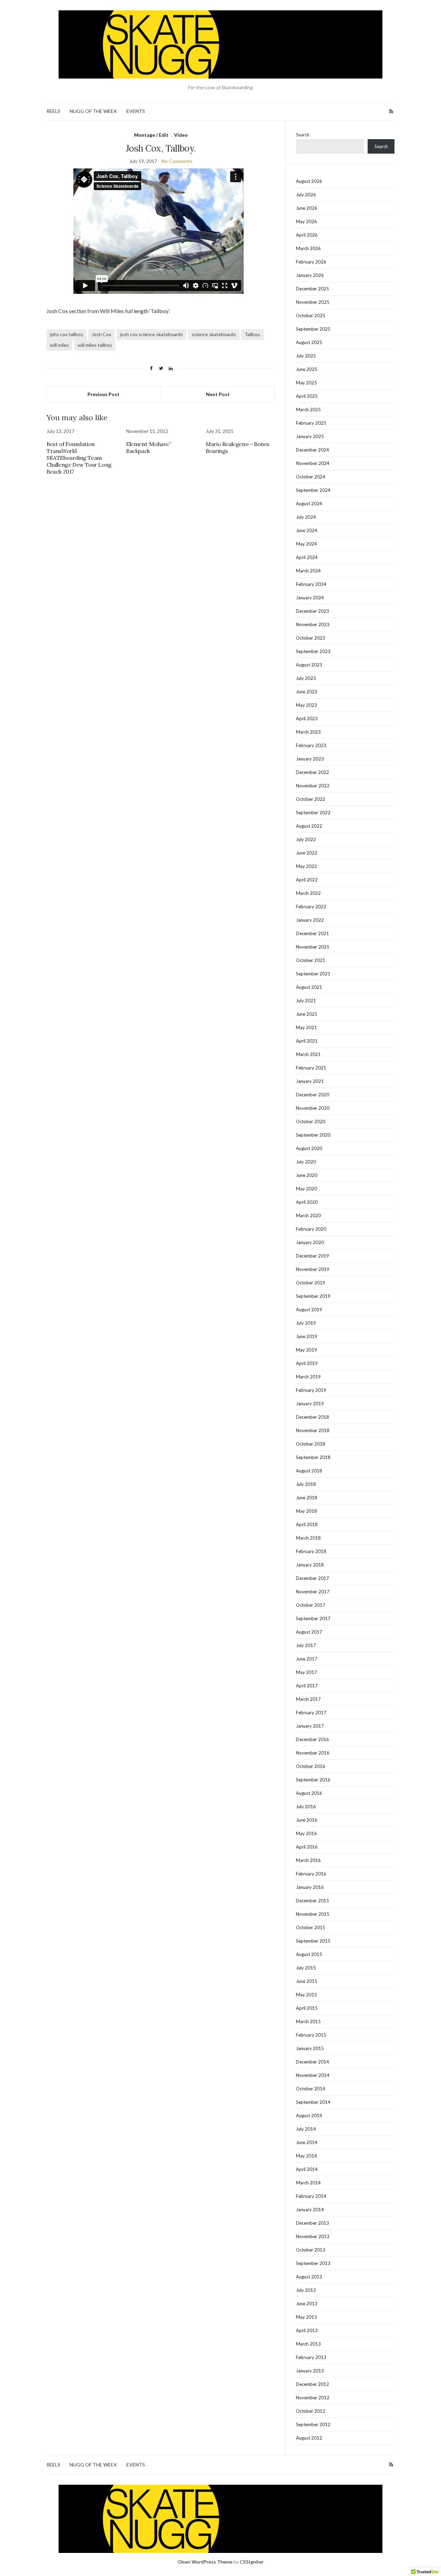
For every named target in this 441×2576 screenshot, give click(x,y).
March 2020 (308, 1215)
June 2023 (307, 692)
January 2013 (310, 2371)
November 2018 (313, 1430)
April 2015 (307, 2008)
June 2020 (307, 1175)
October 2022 (311, 799)
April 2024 (307, 557)
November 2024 (313, 463)
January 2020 (310, 1242)
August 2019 (309, 1310)
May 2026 (306, 221)
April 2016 (307, 1847)
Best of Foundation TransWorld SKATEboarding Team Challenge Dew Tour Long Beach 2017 (79, 458)
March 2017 (308, 1699)
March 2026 (308, 248)
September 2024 (313, 490)
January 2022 (310, 920)
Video (181, 135)
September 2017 (313, 1618)
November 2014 (313, 2075)
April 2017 (307, 1686)
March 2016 (308, 1860)
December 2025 (312, 289)
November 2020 (313, 1108)
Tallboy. (253, 334)
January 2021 (310, 1081)
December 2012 (312, 2384)
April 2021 (307, 1041)
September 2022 (313, 813)
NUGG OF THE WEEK (93, 111)
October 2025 (311, 315)
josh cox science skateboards (151, 334)
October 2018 (311, 1444)
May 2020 (306, 1189)
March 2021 (308, 1054)
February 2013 (311, 2357)
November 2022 (313, 786)
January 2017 (310, 1726)
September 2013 (313, 2263)
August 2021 (309, 987)
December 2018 (312, 1417)
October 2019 (311, 1283)
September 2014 (313, 2102)
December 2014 (312, 2062)
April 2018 (307, 1524)
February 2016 (311, 1874)
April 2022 (307, 880)
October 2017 (311, 1605)
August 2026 (309, 181)
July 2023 (306, 678)
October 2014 (311, 2089)
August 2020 (309, 1148)
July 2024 (306, 517)
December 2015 (312, 1901)
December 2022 (312, 772)
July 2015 (306, 1968)
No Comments (177, 161)
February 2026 (311, 262)
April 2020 (307, 1202)
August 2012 (309, 2438)
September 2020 (313, 1135)
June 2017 (307, 1659)
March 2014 (308, 2183)
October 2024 (311, 477)
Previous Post (104, 394)
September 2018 (313, 1457)
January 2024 (310, 598)
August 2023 (309, 665)
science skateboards (214, 334)
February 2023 (311, 745)
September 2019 (313, 1296)
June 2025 (307, 369)
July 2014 (306, 2129)
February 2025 (311, 423)
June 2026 (307, 208)
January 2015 (310, 2048)
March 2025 (308, 410)
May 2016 (306, 1833)
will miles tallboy (95, 345)
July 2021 (306, 1001)
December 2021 (312, 933)
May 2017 (306, 1672)
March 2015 (308, 2021)
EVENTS (136, 111)
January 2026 (310, 275)
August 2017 (309, 1632)
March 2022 (308, 893)
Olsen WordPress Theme (205, 2562)
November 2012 (313, 2398)
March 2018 (308, 1538)
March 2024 (308, 571)
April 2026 (307, 235)
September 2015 (313, 1941)
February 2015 (311, 2035)
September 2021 (313, 974)
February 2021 (311, 1068)
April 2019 (307, 1363)
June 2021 (307, 1014)
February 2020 (311, 1229)
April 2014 (307, 2169)
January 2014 (310, 2210)
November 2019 (313, 1269)
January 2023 (310, 759)
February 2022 (311, 907)
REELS (53, 111)
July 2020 (306, 1162)
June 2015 (307, 1981)
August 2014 (309, 2115)
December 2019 (312, 1256)
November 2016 (313, 1753)
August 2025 (309, 342)
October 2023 (311, 638)
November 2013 (313, 2236)
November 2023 (313, 624)
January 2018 (310, 1565)
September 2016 (313, 1780)
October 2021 (311, 960)
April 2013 (307, 2330)
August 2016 (309, 1793)
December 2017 (312, 1578)
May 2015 (306, 1995)
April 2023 (307, 718)
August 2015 (309, 1954)
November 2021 (313, 947)
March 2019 (308, 1377)
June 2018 (307, 1498)
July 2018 (306, 1484)
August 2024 (309, 504)
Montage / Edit (151, 135)
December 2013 (312, 2223)
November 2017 (313, 1592)
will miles (59, 345)
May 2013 (306, 2317)
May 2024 (306, 544)
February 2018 (311, 1551)
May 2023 (306, 705)
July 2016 (306, 1807)
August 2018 (309, 1471)
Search (303, 135)
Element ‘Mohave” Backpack (149, 447)
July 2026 (306, 195)
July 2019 (306, 1323)
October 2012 (311, 2411)
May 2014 (306, 2156)
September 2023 (313, 651)
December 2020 (312, 1095)
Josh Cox (101, 334)
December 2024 (312, 450)
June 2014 (307, 2142)
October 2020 (311, 1121)
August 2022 (309, 826)
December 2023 (312, 611)
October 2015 (311, 1927)
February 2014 (311, 2196)
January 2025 (310, 436)
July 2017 (306, 1645)
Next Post (218, 394)
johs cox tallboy (66, 334)
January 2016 (310, 1887)
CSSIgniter (252, 2562)
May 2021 (306, 1027)
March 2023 (308, 732)
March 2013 (308, 2344)
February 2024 (311, 584)
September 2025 (313, 329)
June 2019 (307, 1336)
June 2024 (307, 530)
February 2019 (311, 1390)
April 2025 (307, 396)
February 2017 (311, 1713)
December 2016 (312, 1739)
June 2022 (307, 853)
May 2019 (306, 1350)
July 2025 (306, 356)
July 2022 (306, 839)
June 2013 (307, 2304)
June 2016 (307, 1820)
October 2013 (311, 2250)
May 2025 (306, 383)
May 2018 (306, 1511)
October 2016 (311, 1766)
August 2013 (309, 2277)
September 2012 (313, 2424)
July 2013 (306, 2290)
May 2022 (306, 866)
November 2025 (313, 302)
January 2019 (310, 1404)
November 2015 (313, 1914)
